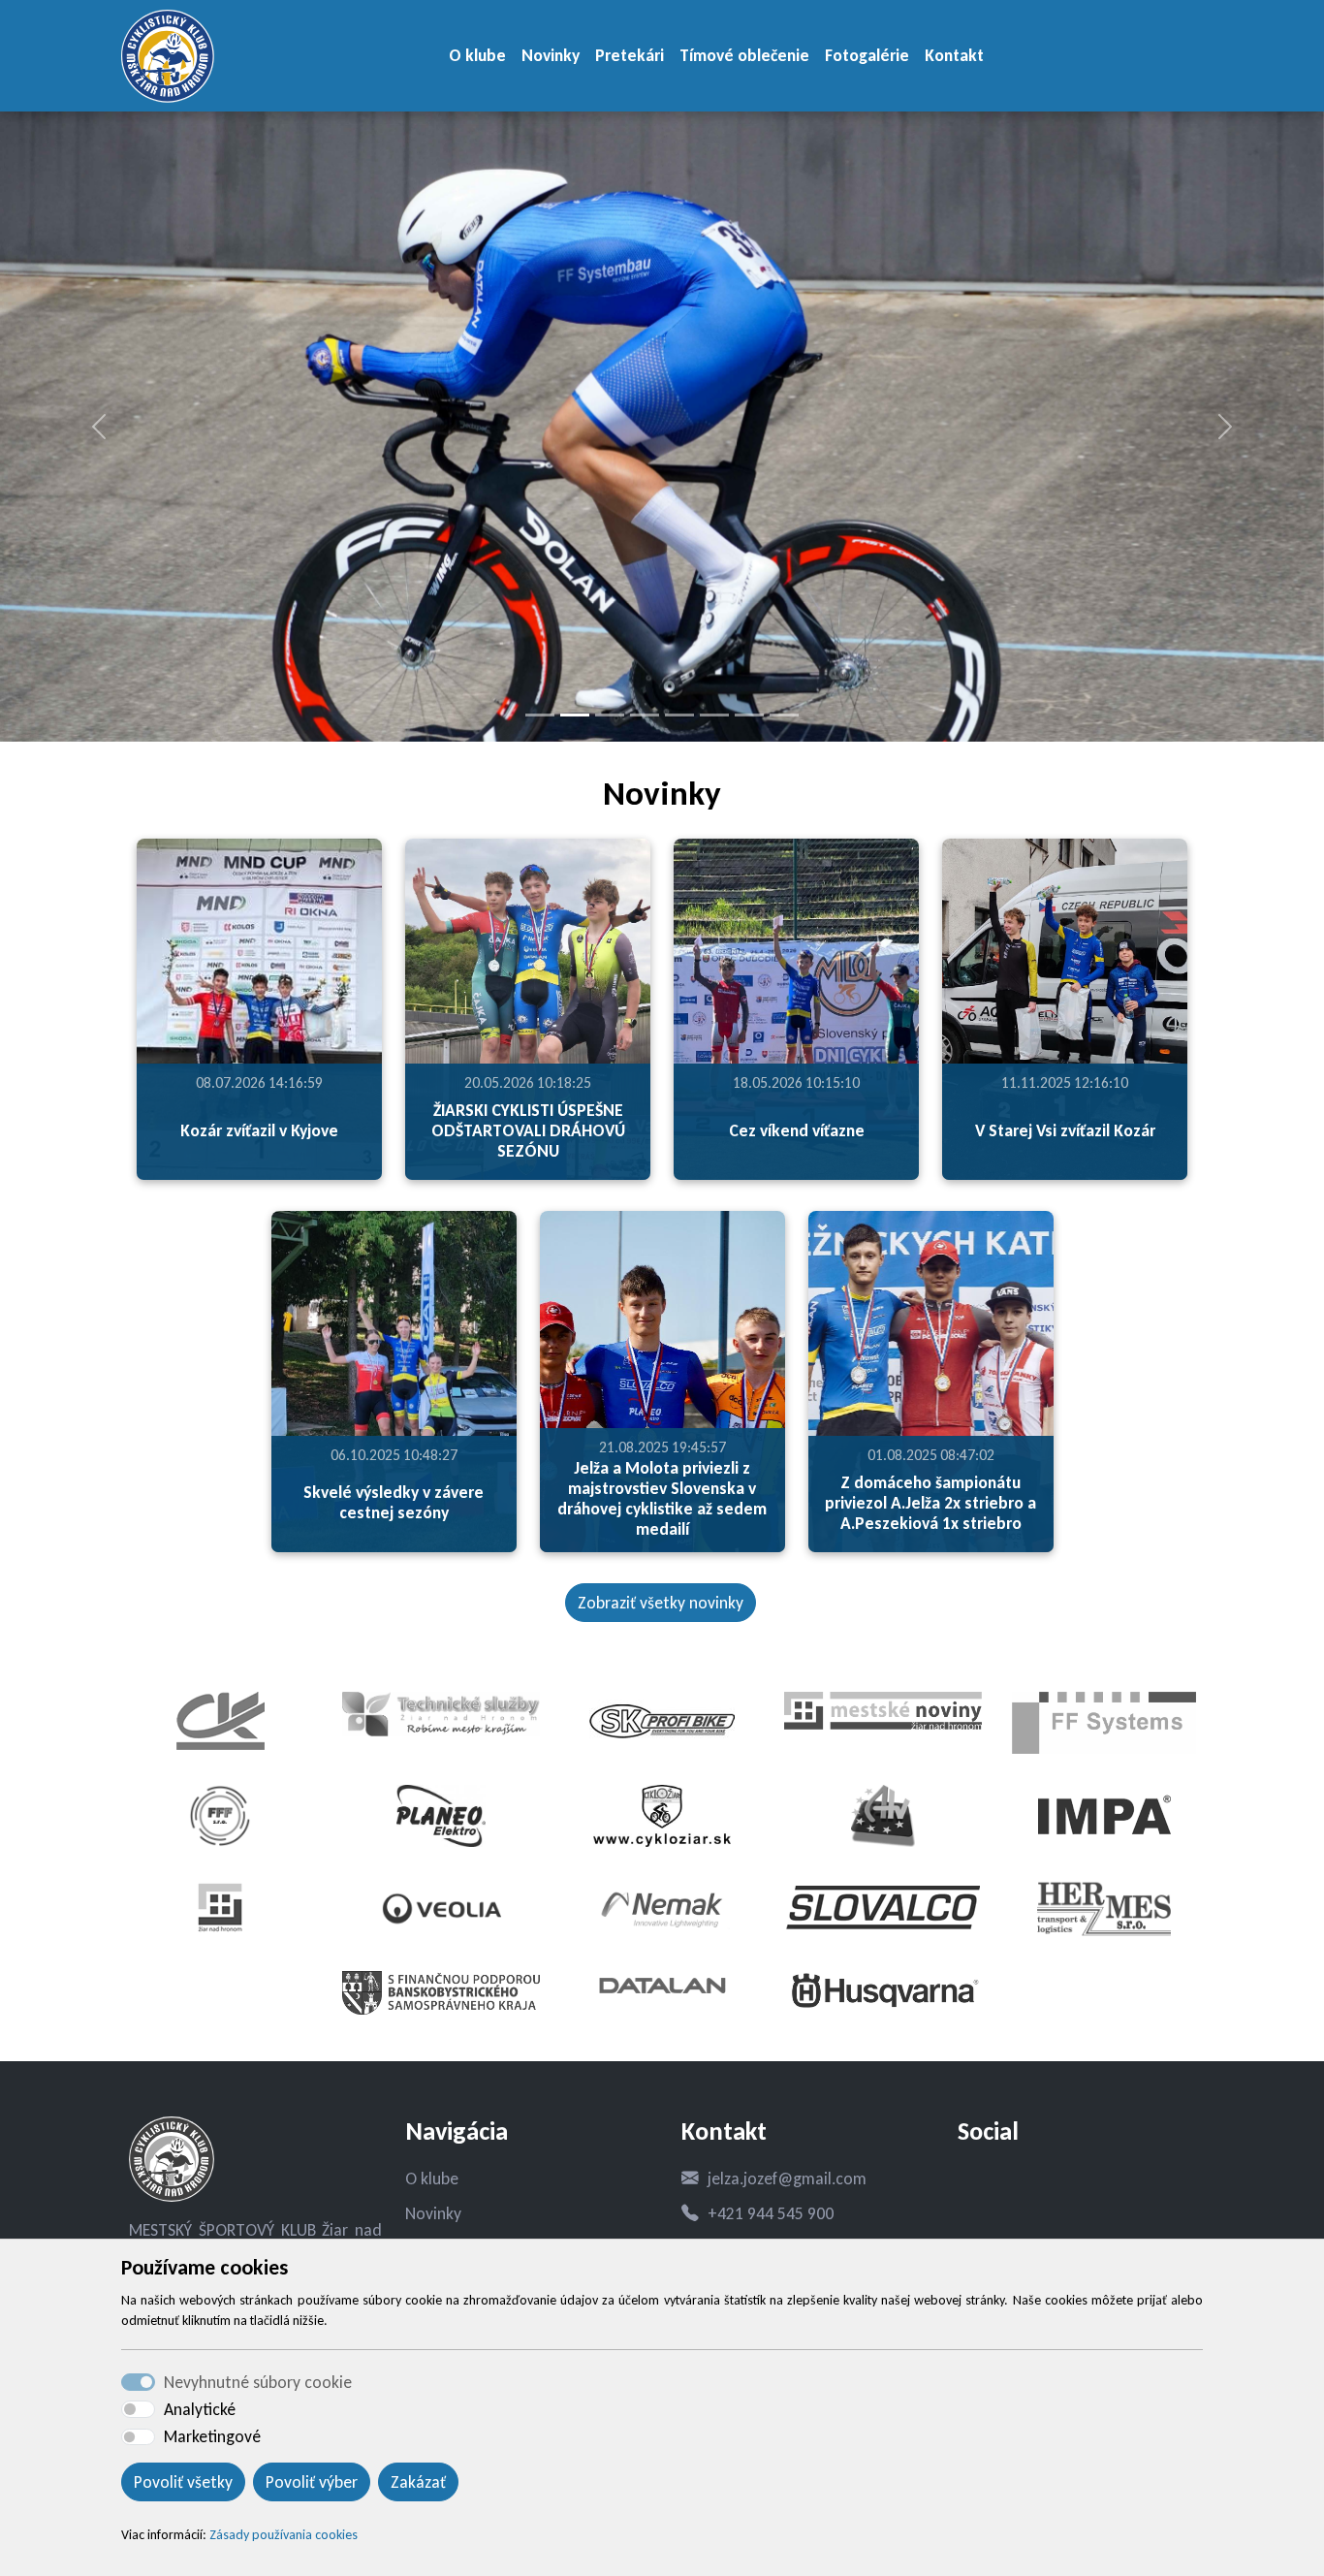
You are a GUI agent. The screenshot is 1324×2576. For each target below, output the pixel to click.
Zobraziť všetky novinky (661, 1603)
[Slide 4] (645, 715)
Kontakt (954, 55)
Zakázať (418, 2482)
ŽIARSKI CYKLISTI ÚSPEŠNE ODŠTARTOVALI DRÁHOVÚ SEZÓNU (528, 1130)
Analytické (200, 2409)
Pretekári (630, 55)
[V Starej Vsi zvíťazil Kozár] (1065, 1009)
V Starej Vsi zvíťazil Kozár (1065, 1130)
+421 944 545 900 (771, 2213)
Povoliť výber (312, 2482)
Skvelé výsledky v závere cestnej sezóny (394, 1502)
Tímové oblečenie (744, 55)
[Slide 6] (714, 715)
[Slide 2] (575, 715)
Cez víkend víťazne (797, 1130)
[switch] (138, 2409)
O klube (477, 55)
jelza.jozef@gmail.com (787, 2178)
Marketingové (212, 2436)
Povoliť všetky (183, 2482)
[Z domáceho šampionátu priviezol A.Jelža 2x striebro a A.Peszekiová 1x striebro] (931, 1382)
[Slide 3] (610, 715)
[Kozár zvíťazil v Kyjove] (259, 1009)
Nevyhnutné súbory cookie (258, 2382)
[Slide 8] (784, 715)
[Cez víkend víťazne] (796, 1009)
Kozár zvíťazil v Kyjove (259, 1130)
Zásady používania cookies (284, 2535)
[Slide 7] (749, 715)
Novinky (551, 55)
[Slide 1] (540, 715)
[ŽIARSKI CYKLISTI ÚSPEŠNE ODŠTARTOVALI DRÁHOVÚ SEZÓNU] (528, 1009)
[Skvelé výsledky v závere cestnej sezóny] (394, 1382)
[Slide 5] (679, 715)
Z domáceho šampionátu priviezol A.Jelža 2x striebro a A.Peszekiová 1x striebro (930, 1503)
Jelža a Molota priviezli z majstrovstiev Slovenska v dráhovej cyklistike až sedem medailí (662, 1498)
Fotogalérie (867, 55)
